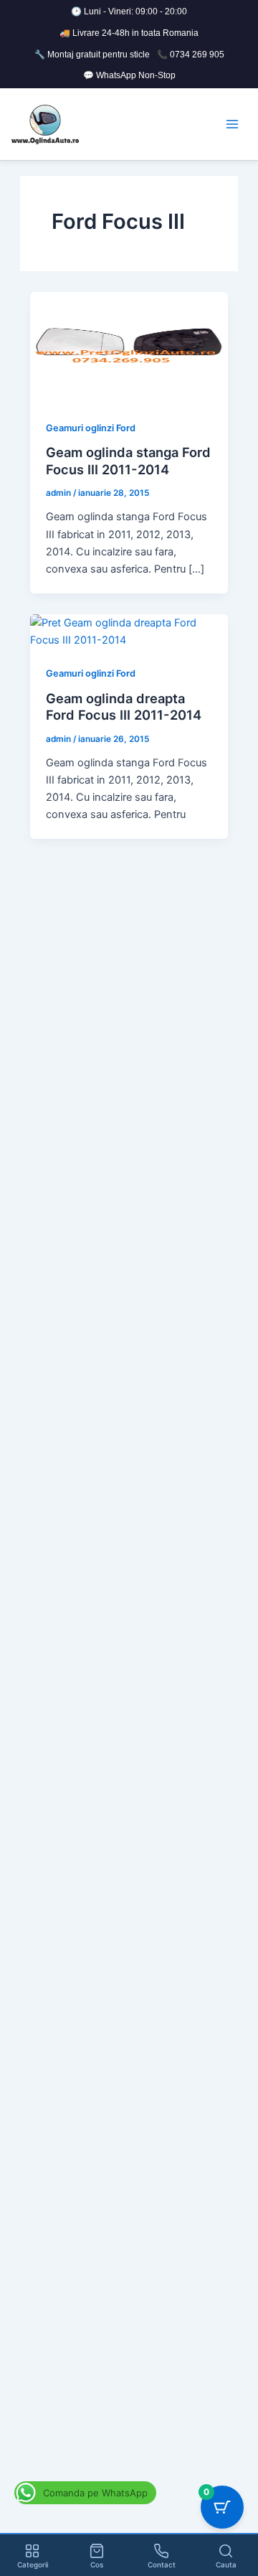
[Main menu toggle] (232, 124)
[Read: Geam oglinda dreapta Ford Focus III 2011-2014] (129, 631)
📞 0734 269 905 (191, 55)
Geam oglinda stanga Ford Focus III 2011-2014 (128, 461)
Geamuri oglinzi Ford (91, 428)
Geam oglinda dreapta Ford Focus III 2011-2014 (124, 707)
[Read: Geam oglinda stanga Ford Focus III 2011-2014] (129, 347)
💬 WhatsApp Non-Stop (129, 75)
